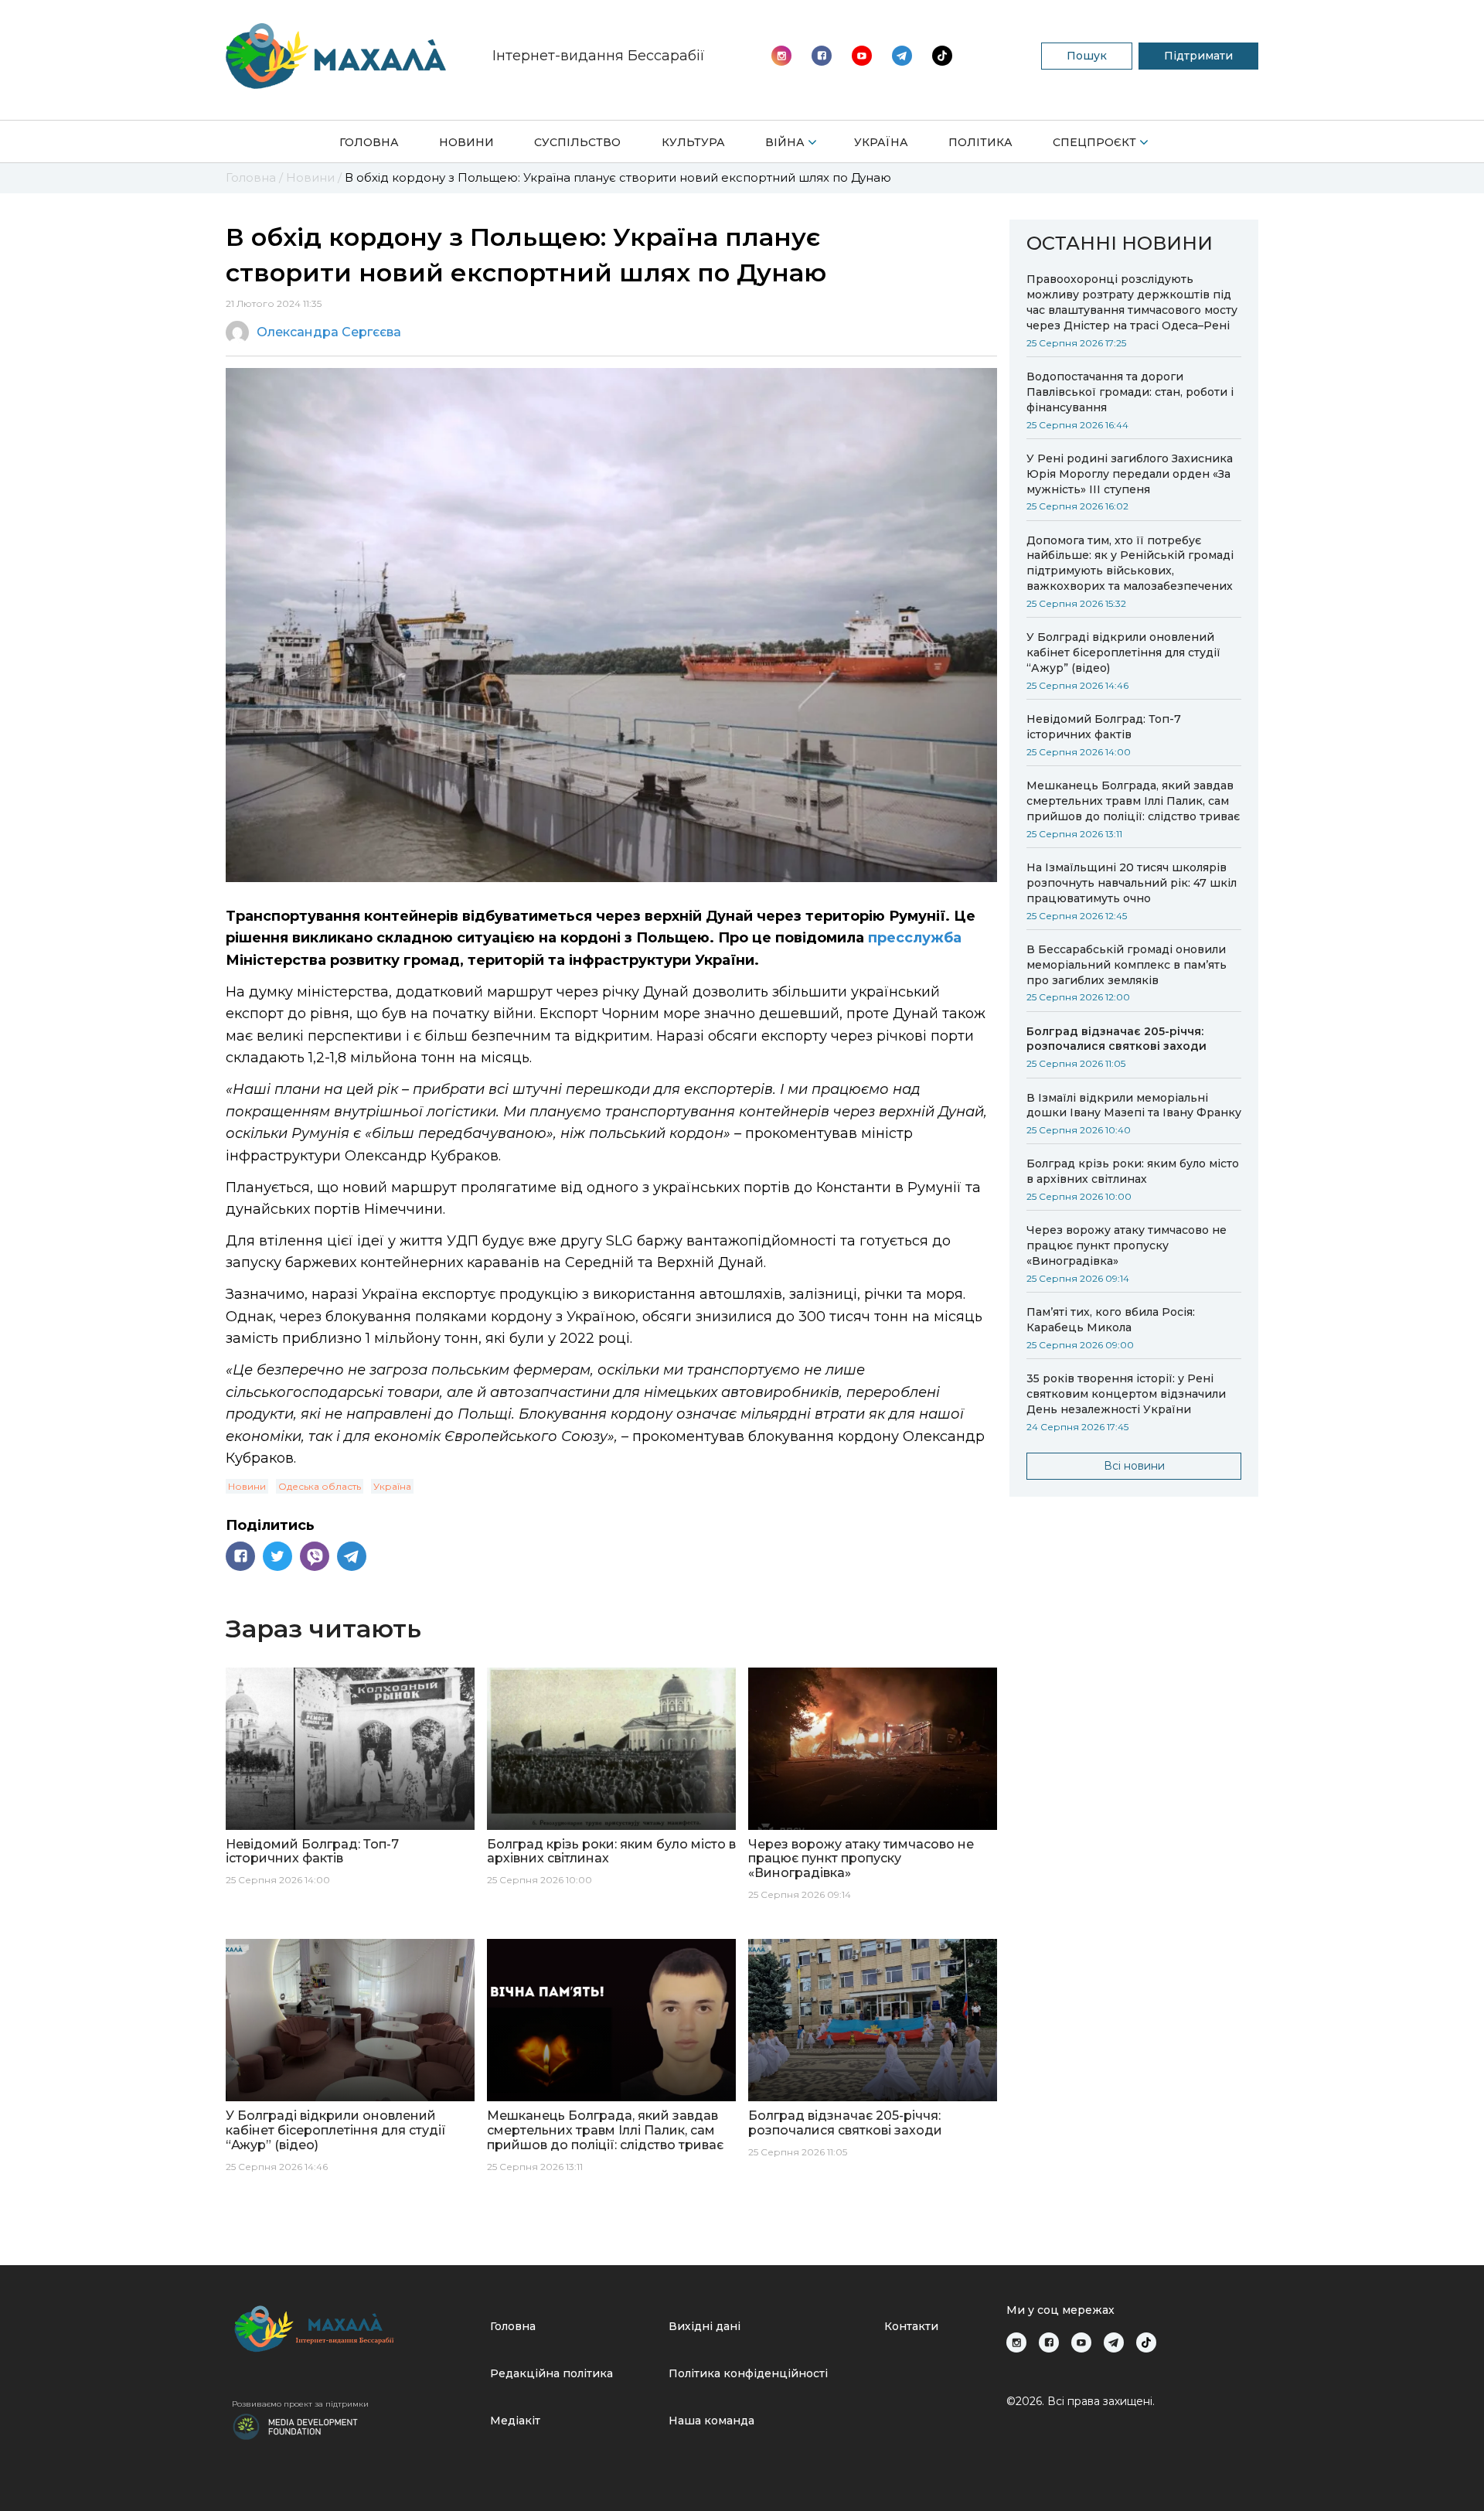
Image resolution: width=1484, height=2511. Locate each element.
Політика (980, 142)
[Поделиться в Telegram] (352, 1556)
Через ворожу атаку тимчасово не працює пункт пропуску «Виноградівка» (1127, 1245)
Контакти (911, 2326)
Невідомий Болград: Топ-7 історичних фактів (1104, 727)
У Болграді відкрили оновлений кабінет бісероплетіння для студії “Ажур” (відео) (1123, 652)
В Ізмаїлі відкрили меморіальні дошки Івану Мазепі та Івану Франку (1134, 1106)
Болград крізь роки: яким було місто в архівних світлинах (1133, 1171)
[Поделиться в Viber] (315, 1556)
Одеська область (320, 1486)
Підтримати (1198, 56)
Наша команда (711, 2421)
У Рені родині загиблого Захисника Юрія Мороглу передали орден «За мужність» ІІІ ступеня (1130, 474)
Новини (466, 142)
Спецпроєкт (1094, 142)
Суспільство (577, 142)
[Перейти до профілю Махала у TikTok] (1146, 2342)
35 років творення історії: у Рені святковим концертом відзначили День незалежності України (1126, 1394)
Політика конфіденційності (748, 2373)
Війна (785, 142)
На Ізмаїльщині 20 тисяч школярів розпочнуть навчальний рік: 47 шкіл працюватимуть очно (1132, 883)
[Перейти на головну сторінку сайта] (336, 56)
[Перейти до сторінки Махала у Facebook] (822, 56)
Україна (881, 142)
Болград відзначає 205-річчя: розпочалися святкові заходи (1116, 1039)
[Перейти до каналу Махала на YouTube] (902, 56)
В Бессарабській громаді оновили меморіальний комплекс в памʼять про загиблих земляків (1127, 965)
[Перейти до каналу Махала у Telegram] (942, 56)
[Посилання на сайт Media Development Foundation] (295, 2425)
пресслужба (915, 938)
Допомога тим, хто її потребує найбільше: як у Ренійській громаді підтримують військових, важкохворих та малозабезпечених (1130, 564)
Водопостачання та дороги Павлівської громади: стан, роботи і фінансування (1130, 392)
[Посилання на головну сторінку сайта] (355, 2329)
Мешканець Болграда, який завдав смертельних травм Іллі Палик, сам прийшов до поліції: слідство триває (1133, 801)
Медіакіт (515, 2421)
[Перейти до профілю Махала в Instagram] (781, 56)
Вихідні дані (705, 2326)
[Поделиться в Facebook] (240, 1556)
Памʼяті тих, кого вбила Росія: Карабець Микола (1111, 1320)
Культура (693, 142)
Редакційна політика (551, 2373)
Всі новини (1134, 1466)
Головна (369, 142)
